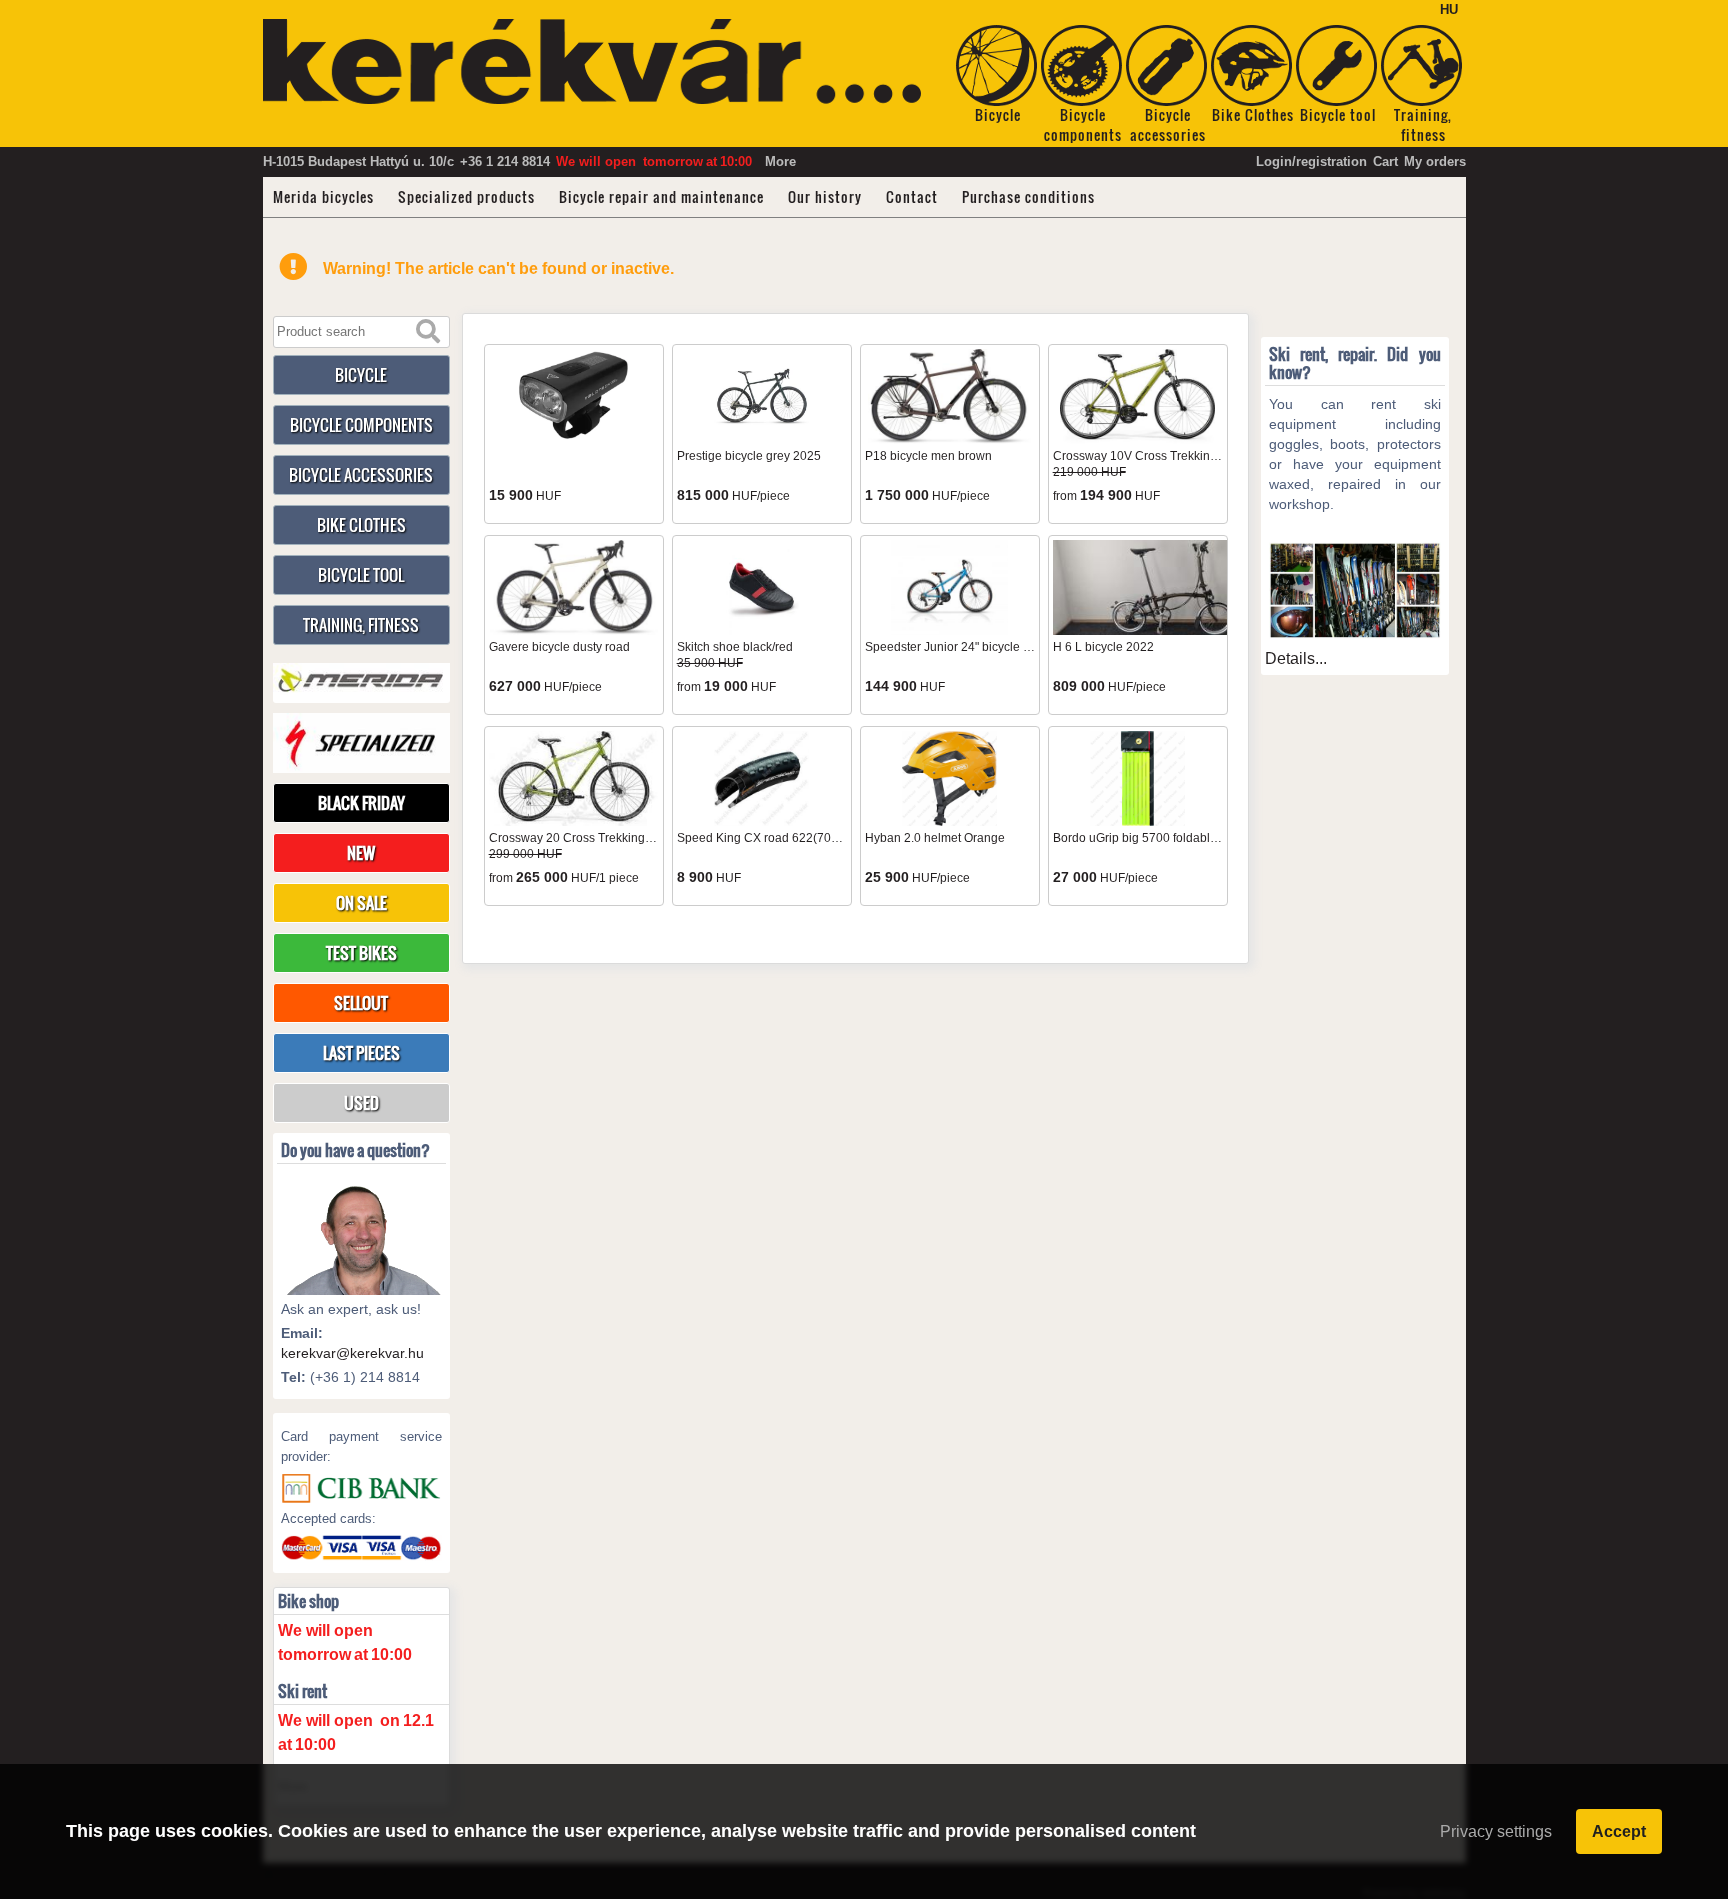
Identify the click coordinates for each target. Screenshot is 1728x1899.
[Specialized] (362, 743)
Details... (1296, 658)
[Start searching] (428, 332)
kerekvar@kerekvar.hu (352, 1353)
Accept (1619, 1831)
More (780, 161)
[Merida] (362, 681)
